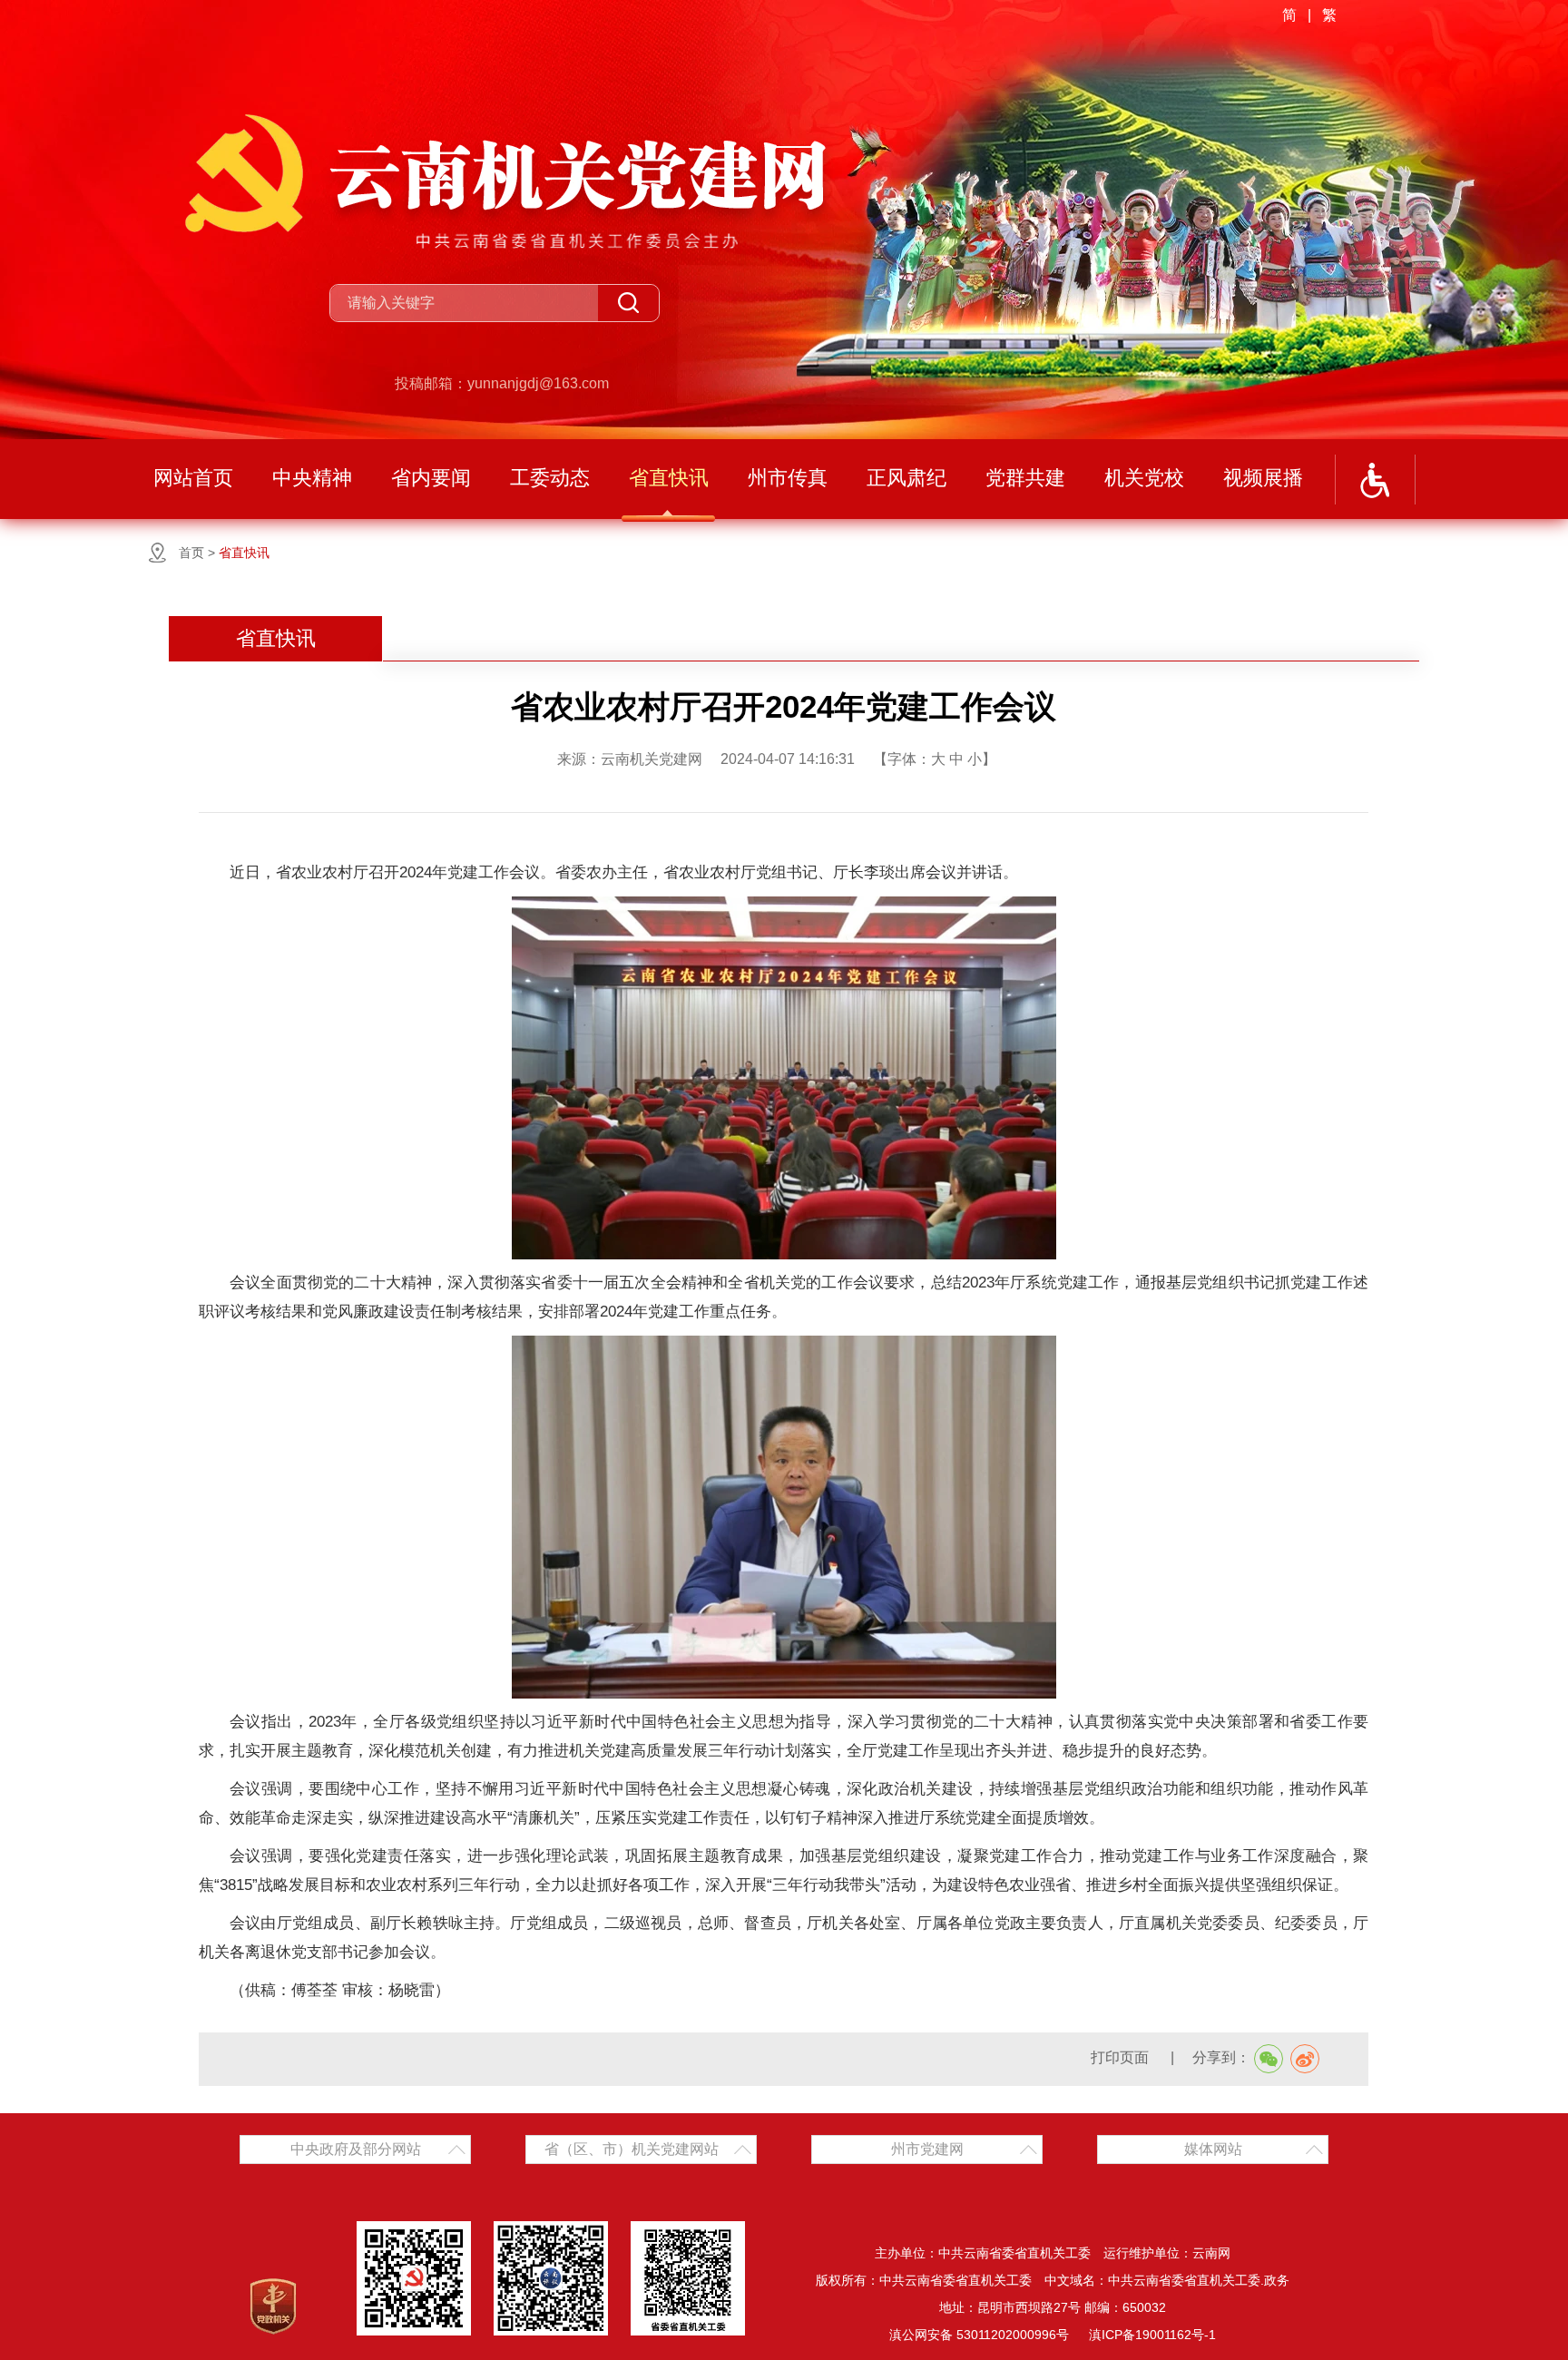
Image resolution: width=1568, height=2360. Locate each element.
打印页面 (1122, 2057)
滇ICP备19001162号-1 (1152, 2335)
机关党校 (1144, 478)
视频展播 (1263, 478)
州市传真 (788, 478)
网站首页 (193, 478)
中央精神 (312, 478)
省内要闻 (431, 478)
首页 (191, 553)
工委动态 (550, 478)
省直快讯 (669, 478)
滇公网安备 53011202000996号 (979, 2335)
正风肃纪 (906, 478)
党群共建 (1025, 478)
